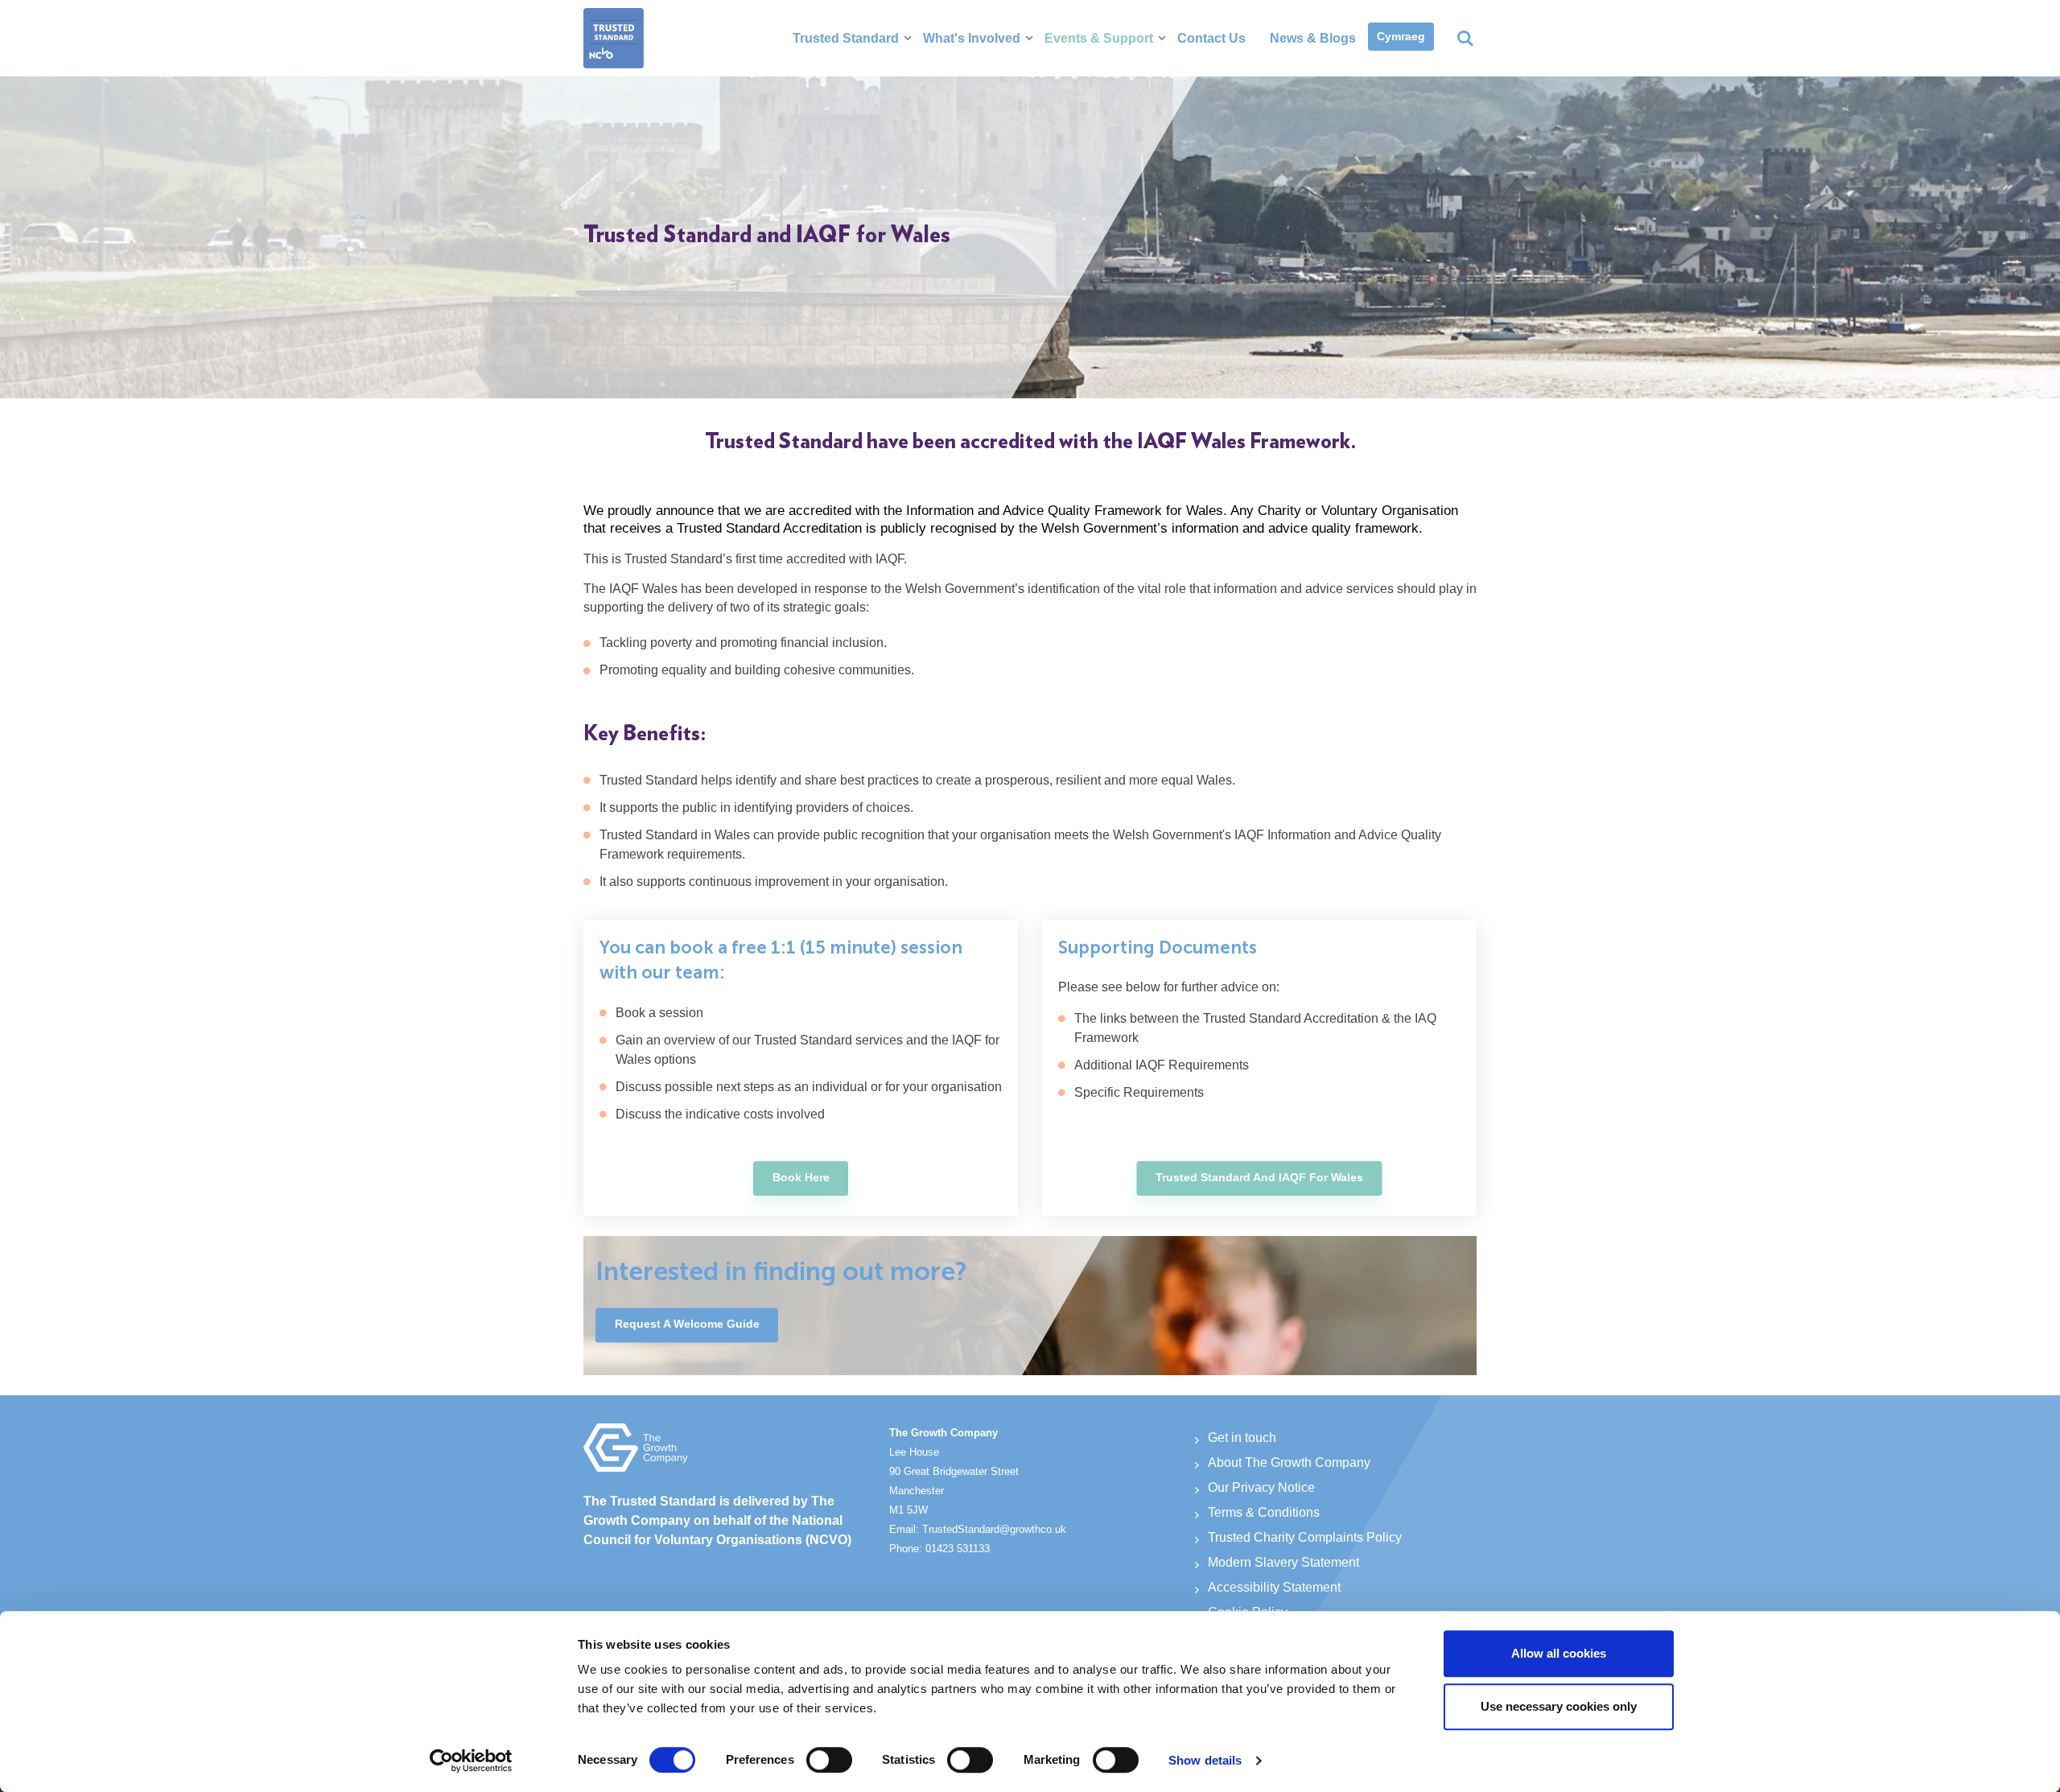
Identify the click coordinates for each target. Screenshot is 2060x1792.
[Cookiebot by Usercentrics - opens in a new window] (471, 1761)
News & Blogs (1313, 38)
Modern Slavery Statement (1283, 1562)
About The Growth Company (1289, 1462)
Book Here (801, 1177)
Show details (1205, 1760)
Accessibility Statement (1274, 1587)
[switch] (829, 1760)
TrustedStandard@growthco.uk (994, 1529)
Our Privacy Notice (1261, 1487)
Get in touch (1242, 1438)
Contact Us (1211, 38)
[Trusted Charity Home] (614, 38)
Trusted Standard (846, 38)
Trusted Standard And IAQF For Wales (1259, 1177)
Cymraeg (1401, 36)
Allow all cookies (1559, 1653)
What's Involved (972, 38)
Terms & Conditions (1264, 1512)
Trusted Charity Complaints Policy (1305, 1537)
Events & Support (1099, 38)
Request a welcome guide (687, 1324)
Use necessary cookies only (1559, 1706)
